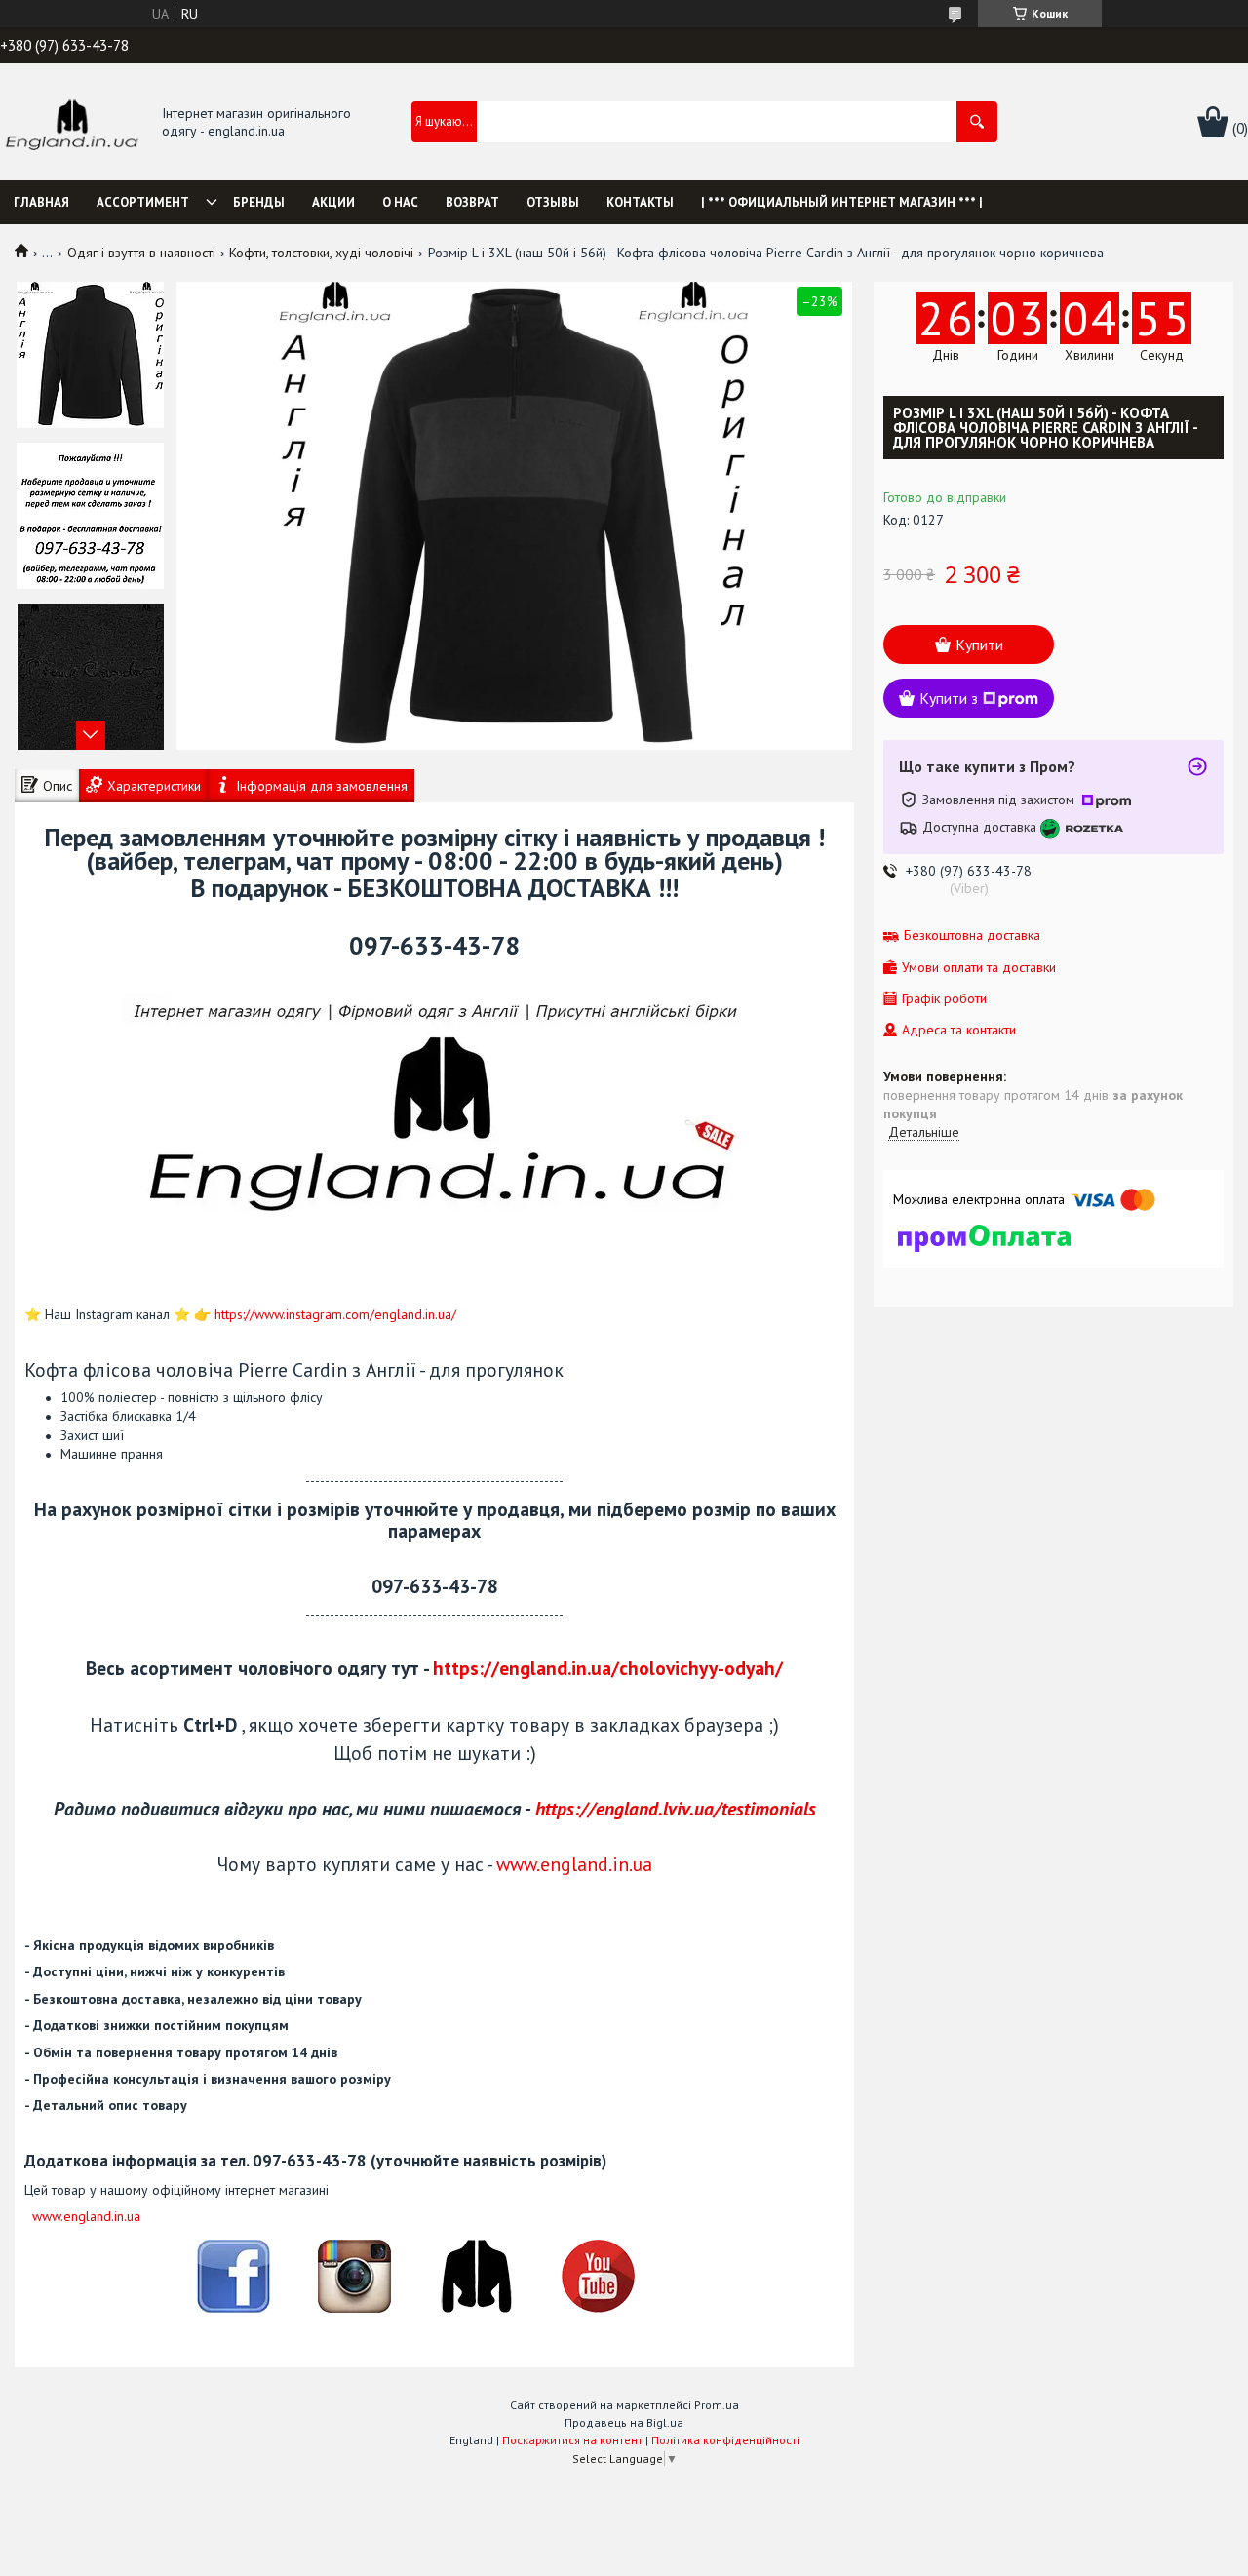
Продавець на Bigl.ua (624, 2422)
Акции (333, 202)
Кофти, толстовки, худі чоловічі (321, 253)
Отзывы (553, 202)
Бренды (259, 202)
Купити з (949, 698)
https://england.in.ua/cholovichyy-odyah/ (608, 1668)
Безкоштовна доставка (972, 936)
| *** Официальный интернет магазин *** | (842, 202)
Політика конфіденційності (725, 2440)
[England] (71, 123)
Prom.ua (717, 2405)
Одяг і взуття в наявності (141, 253)
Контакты (640, 202)
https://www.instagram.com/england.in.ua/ (335, 1314)
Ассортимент (143, 202)
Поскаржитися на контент (572, 2440)
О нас (400, 202)
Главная (41, 202)
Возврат (472, 202)
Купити (979, 644)
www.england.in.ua (574, 1864)
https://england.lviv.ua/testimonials (676, 1808)
